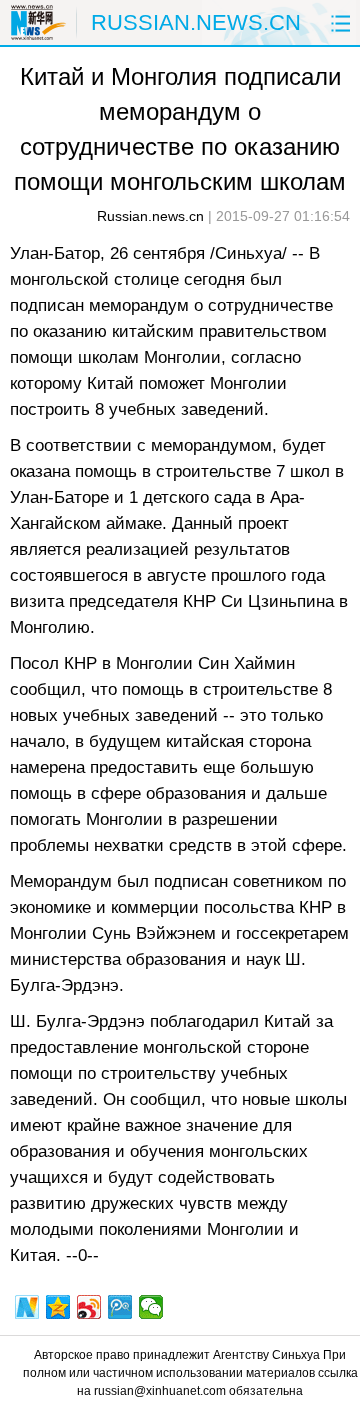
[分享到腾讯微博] (120, 1307)
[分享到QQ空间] (58, 1307)
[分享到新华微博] (27, 1307)
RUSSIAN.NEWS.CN (196, 22)
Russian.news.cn (150, 216)
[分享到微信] (151, 1307)
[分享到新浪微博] (89, 1307)
